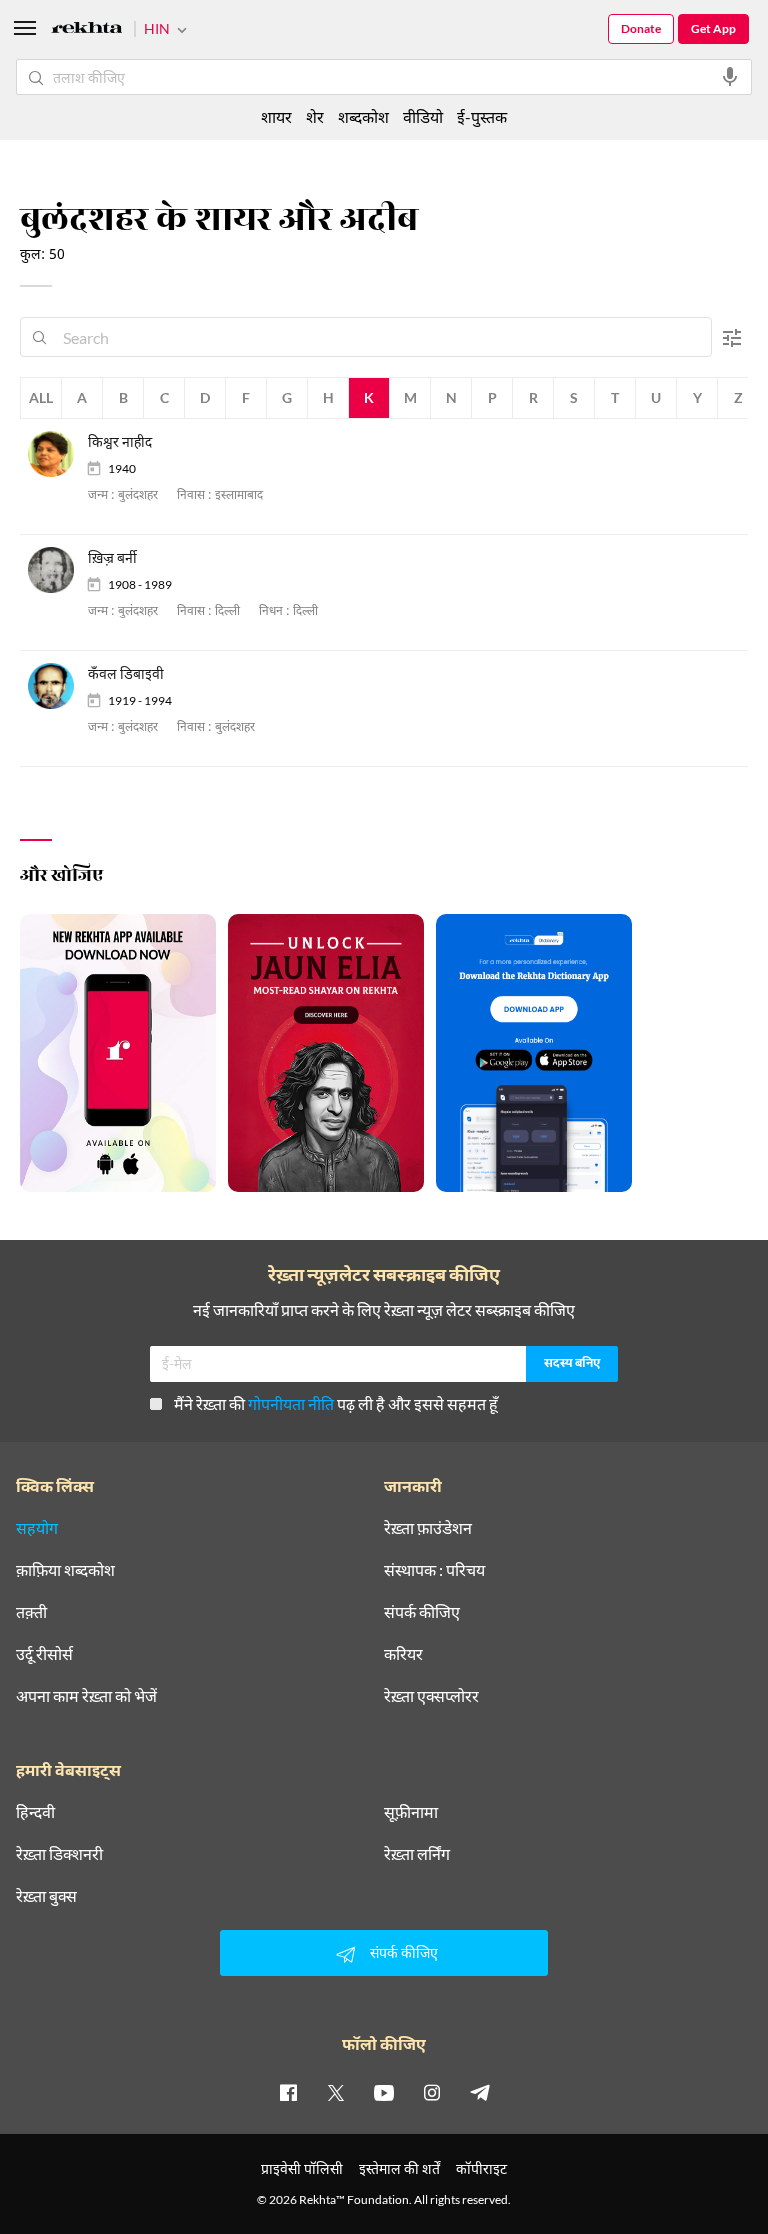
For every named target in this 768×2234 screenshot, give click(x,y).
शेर (315, 116)
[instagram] (432, 2092)
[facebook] (288, 2092)
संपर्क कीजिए (422, 1612)
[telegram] (480, 2092)
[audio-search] (730, 77)
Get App (713, 28)
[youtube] (384, 2092)
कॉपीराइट (481, 2168)
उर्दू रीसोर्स (44, 1654)
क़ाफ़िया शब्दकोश (65, 1570)
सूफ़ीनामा (411, 1812)
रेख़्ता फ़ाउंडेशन (428, 1528)
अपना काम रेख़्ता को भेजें (86, 1696)
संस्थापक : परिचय (434, 1570)
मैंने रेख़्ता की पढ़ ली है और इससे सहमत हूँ (336, 1403)
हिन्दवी (35, 1812)
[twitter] (336, 2092)
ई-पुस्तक (482, 116)
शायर (276, 116)
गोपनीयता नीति (291, 1403)
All (41, 397)
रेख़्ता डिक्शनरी (59, 1854)
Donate (641, 28)
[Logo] (87, 30)
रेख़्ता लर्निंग (417, 1854)
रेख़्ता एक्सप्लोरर (431, 1696)
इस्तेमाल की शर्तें (399, 2168)
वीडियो (423, 116)
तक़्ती (31, 1612)
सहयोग (37, 1528)
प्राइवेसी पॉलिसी (302, 2168)
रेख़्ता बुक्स (46, 1896)
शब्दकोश (363, 116)
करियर (403, 1654)
